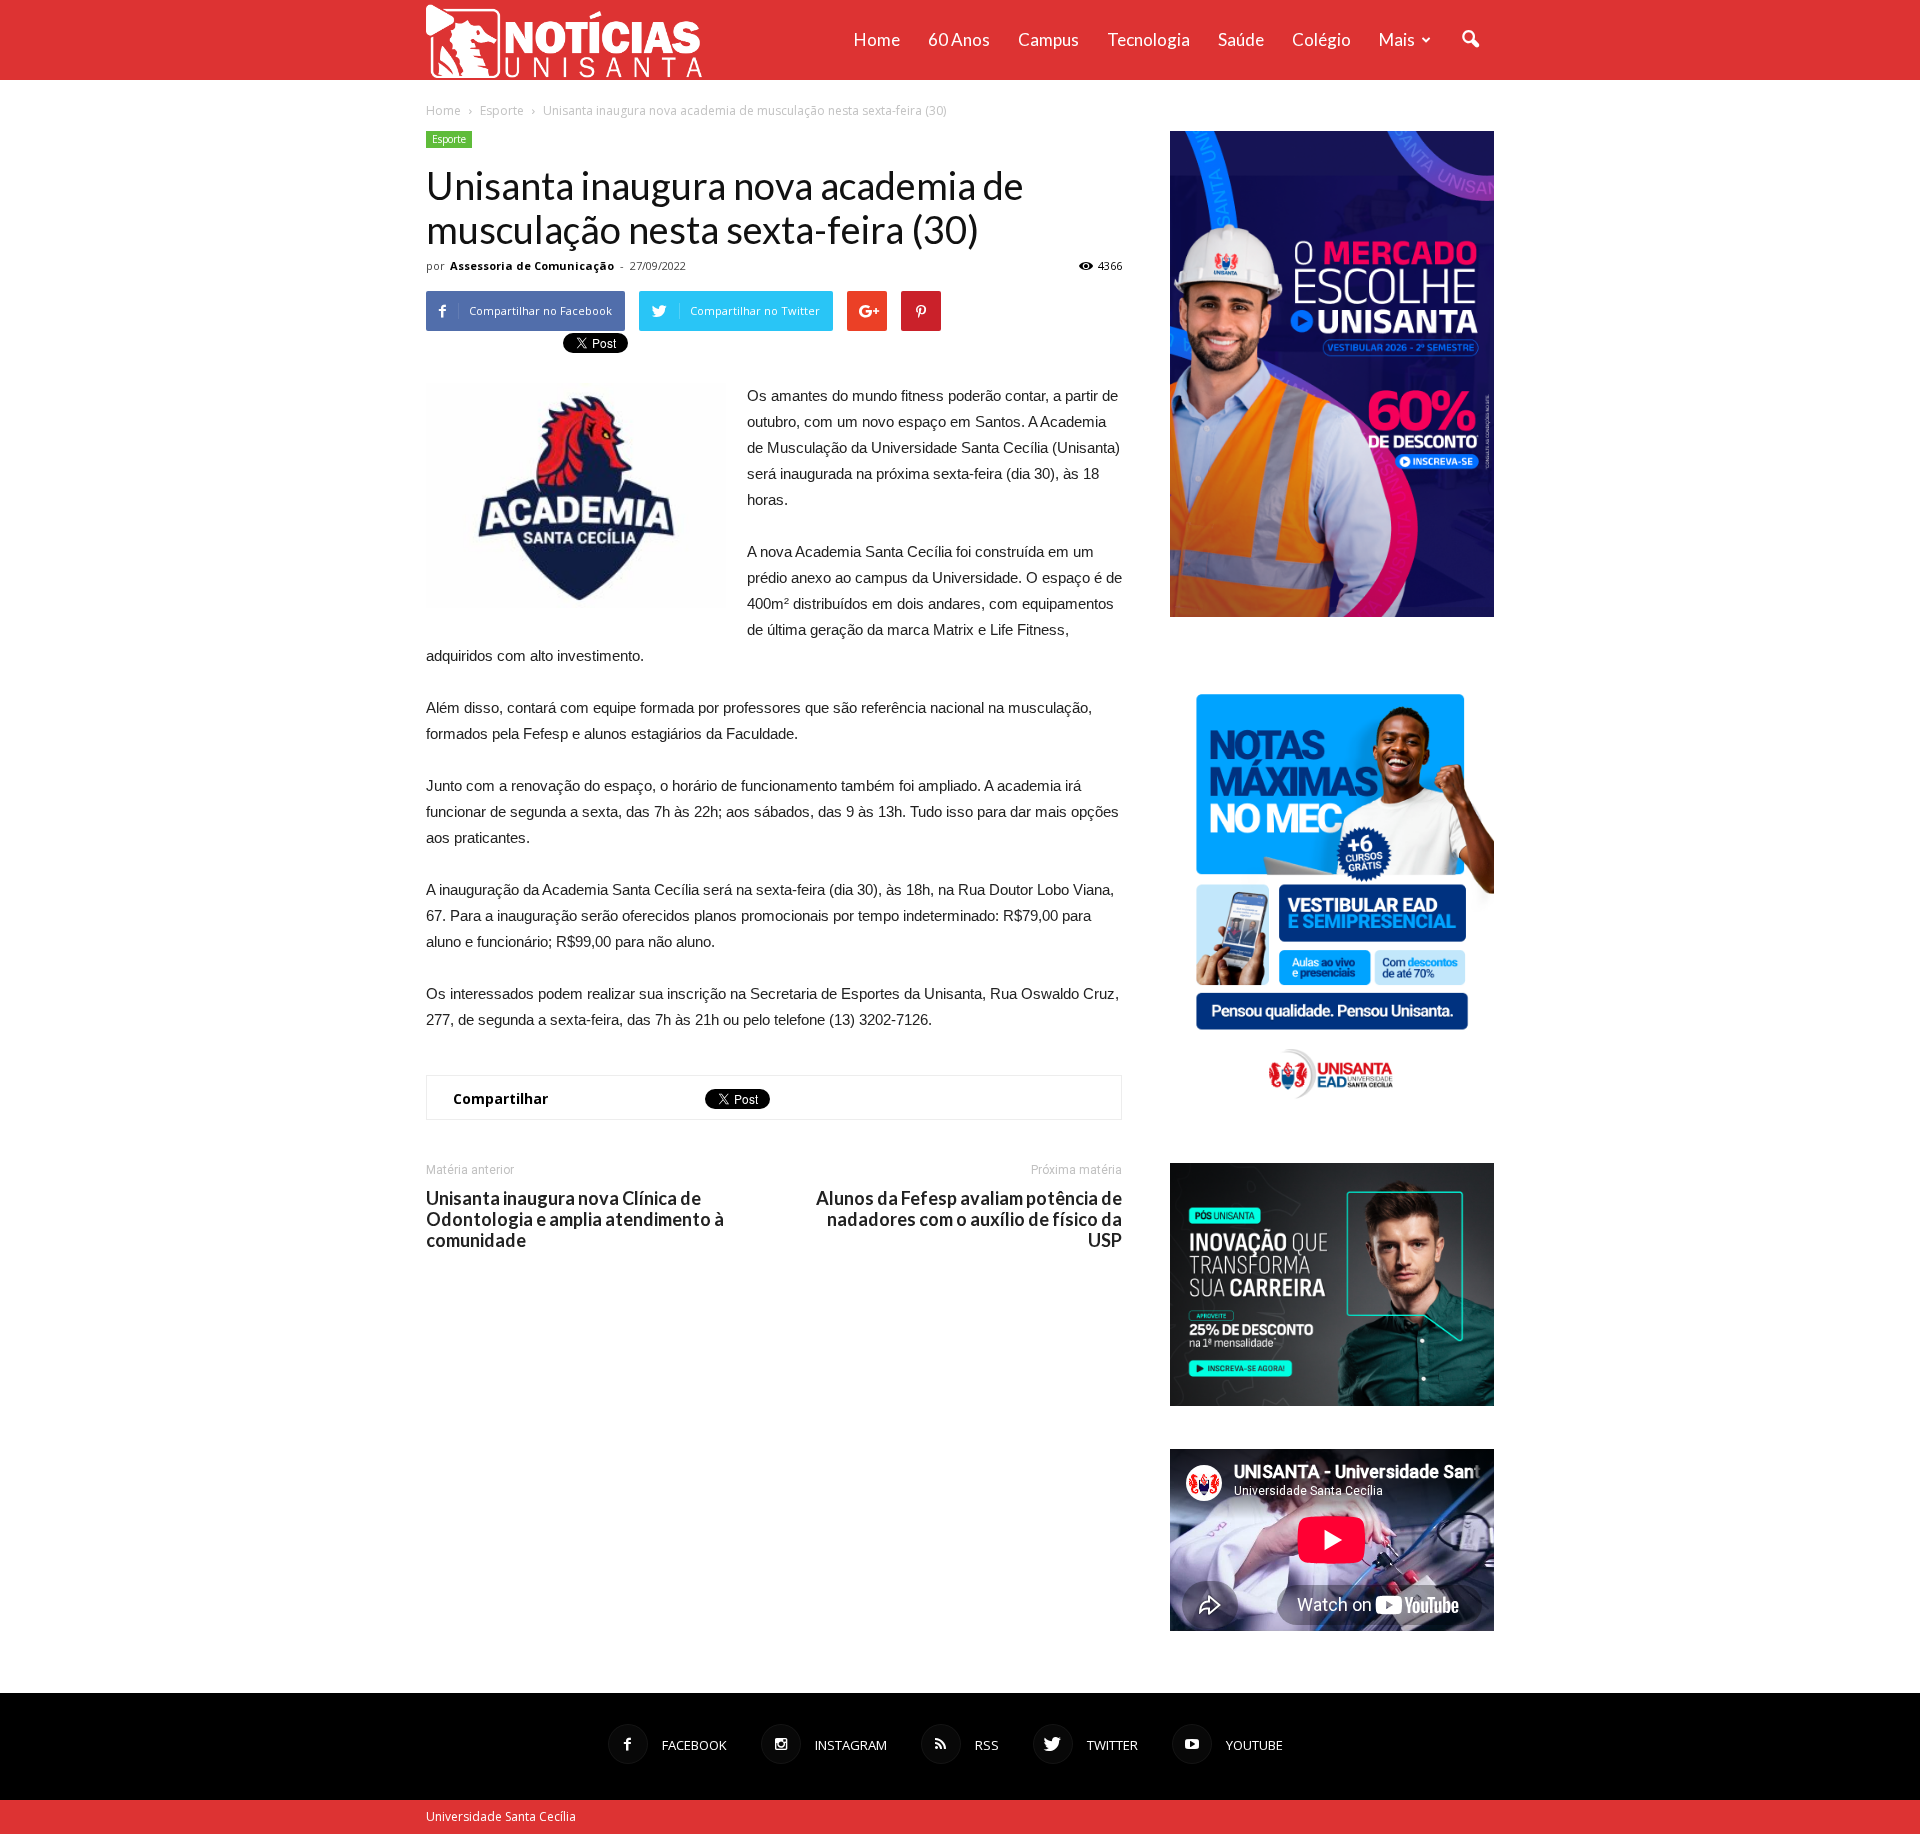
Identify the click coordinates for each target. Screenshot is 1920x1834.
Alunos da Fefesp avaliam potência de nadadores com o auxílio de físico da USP (969, 1219)
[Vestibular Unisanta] (1332, 612)
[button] (1470, 40)
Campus (1048, 39)
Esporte (449, 139)
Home (877, 39)
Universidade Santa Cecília (501, 1816)
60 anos (959, 39)
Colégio (1321, 39)
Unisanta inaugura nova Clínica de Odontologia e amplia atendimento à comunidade (575, 1219)
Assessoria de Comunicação (532, 265)
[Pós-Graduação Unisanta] (1332, 1400)
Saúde (1241, 39)
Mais (1397, 39)
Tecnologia (1148, 39)
